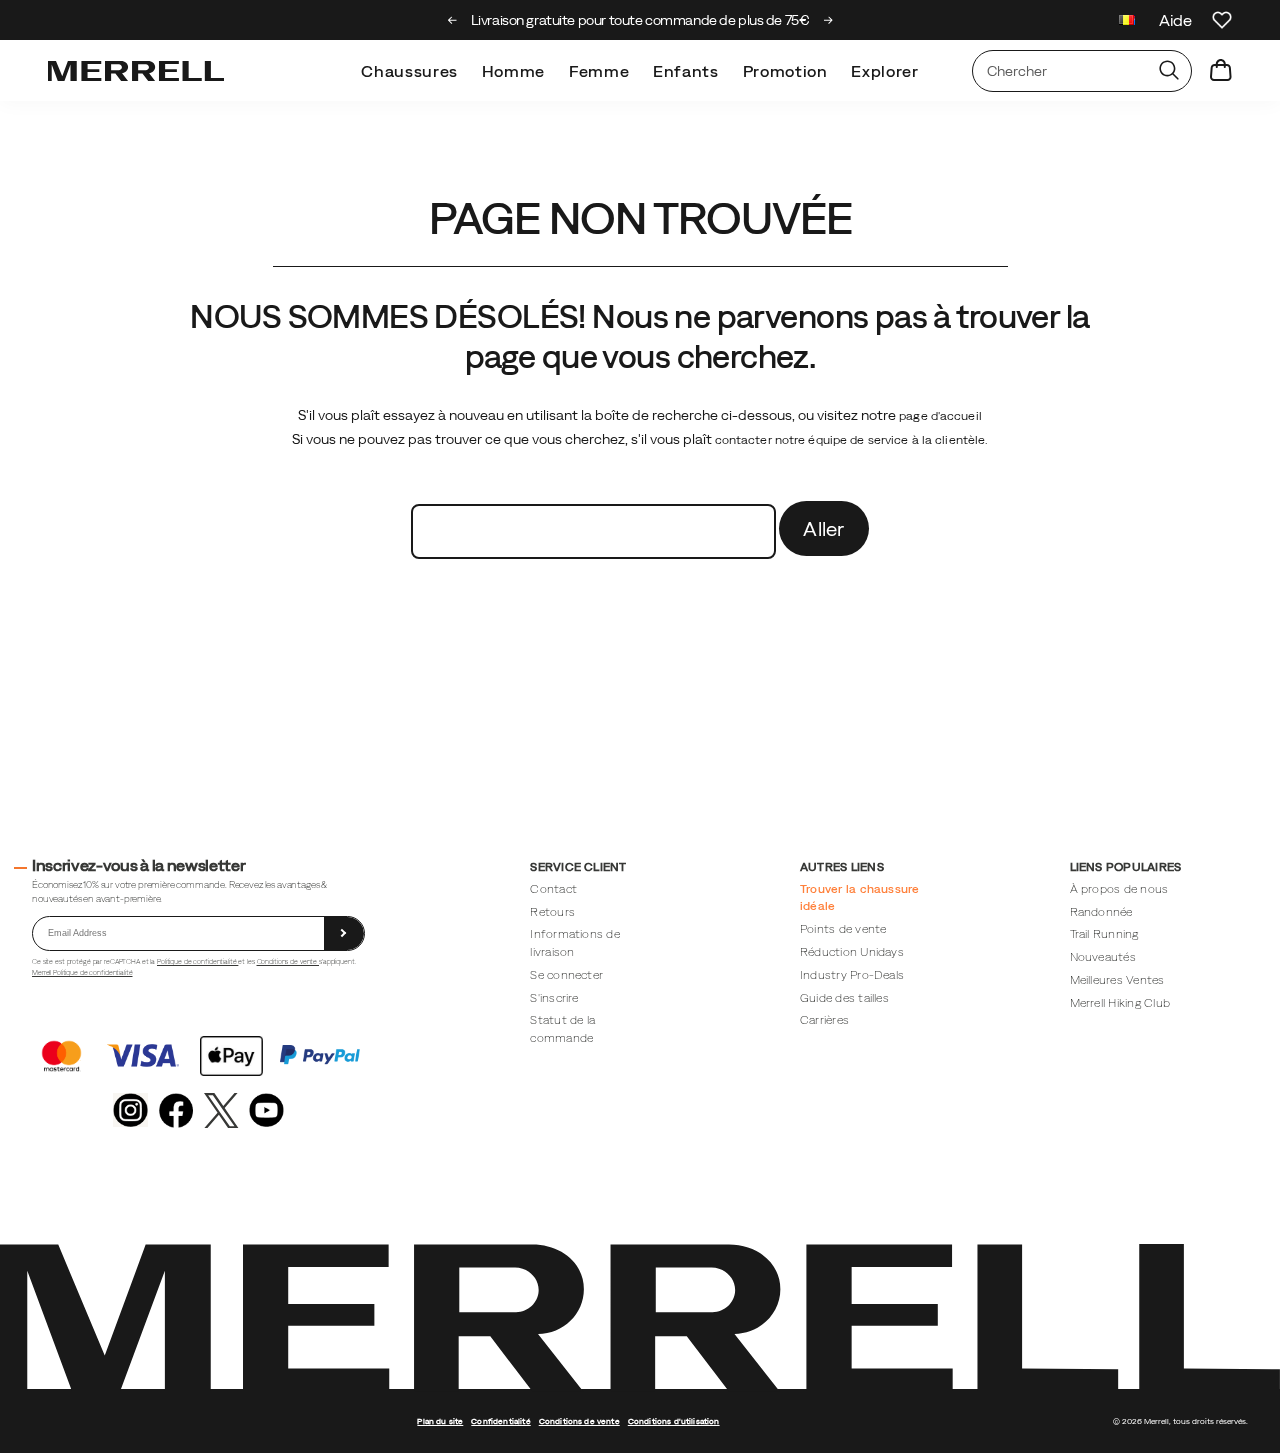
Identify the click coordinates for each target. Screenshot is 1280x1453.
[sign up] (344, 933)
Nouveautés (1103, 956)
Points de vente (843, 928)
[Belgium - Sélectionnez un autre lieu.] (1127, 22)
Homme (513, 71)
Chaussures (409, 71)
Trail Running (1104, 933)
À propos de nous (1119, 888)
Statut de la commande (562, 1028)
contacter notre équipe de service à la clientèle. (852, 440)
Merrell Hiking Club (1120, 1002)
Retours (552, 911)
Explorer (884, 71)
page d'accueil (940, 416)
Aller (824, 528)
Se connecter (566, 974)
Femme (599, 71)
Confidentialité (500, 1421)
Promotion (785, 71)
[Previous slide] (452, 20)
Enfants (685, 71)
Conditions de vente (288, 961)
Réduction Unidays (852, 951)
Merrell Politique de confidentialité (82, 972)
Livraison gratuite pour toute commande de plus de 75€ (640, 20)
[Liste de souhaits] (1222, 20)
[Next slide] (828, 20)
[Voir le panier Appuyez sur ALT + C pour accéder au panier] (1221, 71)
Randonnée (1101, 911)
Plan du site (440, 1421)
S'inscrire (554, 997)
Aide (1175, 20)
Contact (553, 888)
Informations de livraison (575, 942)
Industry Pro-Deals (852, 974)
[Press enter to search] (1169, 71)
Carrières (824, 1019)
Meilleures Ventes (1117, 979)
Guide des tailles (844, 997)
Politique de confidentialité (197, 961)
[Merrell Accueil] (136, 71)
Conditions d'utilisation (674, 1421)
